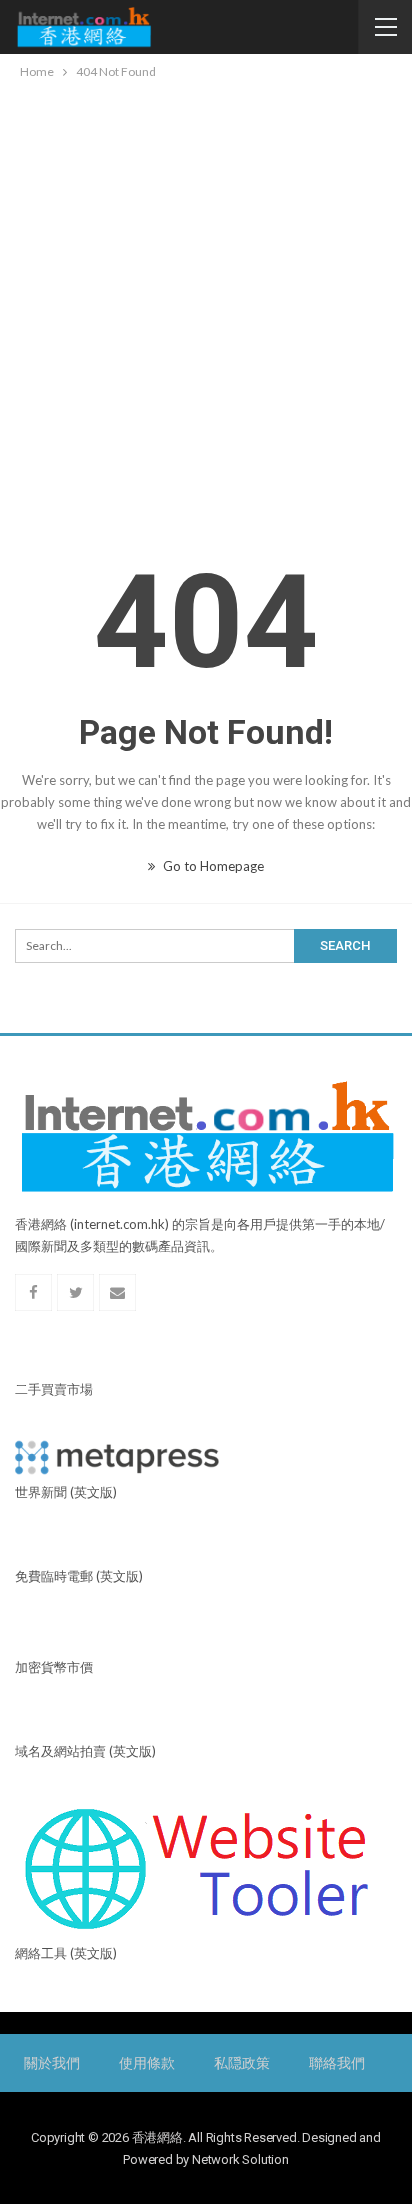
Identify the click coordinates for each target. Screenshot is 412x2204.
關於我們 (51, 2063)
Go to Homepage (212, 866)
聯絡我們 (336, 2063)
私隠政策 (241, 2063)
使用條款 (146, 2063)
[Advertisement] (206, 299)
